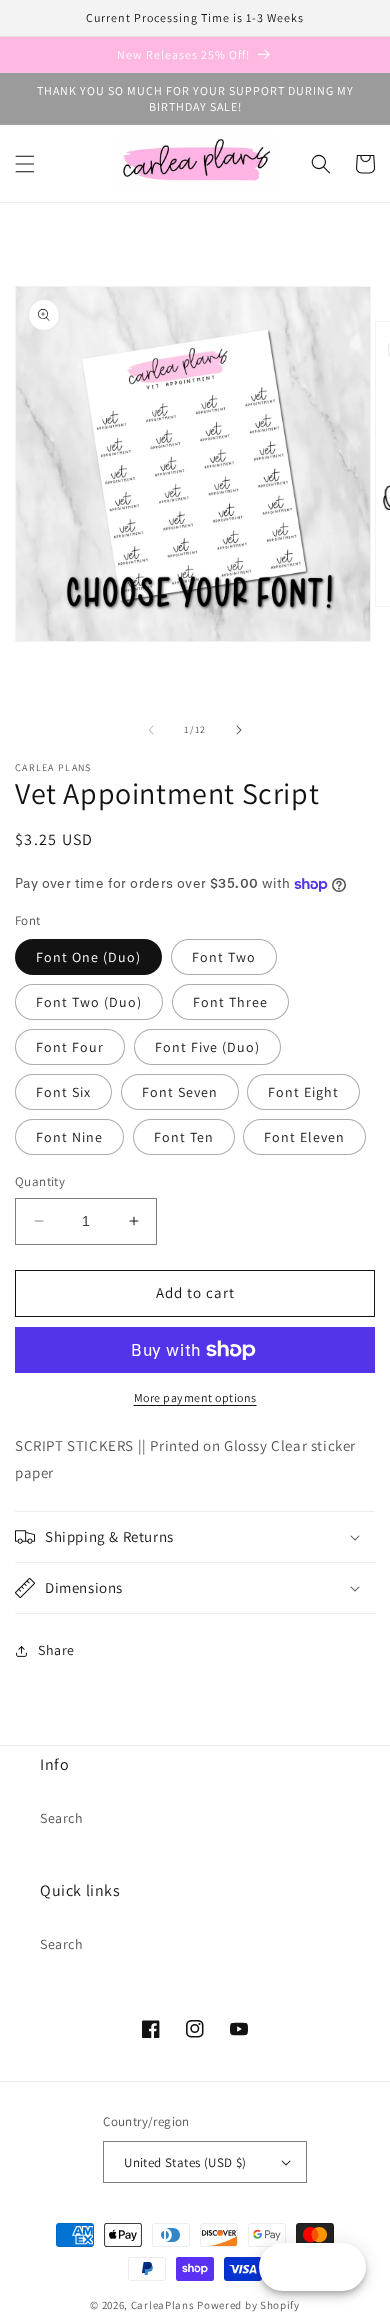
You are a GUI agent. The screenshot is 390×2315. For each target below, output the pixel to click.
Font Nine (69, 1137)
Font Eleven (304, 1137)
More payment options (195, 1397)
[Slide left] (151, 730)
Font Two (224, 957)
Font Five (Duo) (207, 1047)
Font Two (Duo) (89, 1002)
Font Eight (303, 1092)
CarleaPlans (163, 2305)
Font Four (70, 1047)
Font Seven (180, 1092)
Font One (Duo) (88, 957)
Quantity (40, 1181)
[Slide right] (239, 730)
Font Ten (184, 1137)
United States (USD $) (185, 2162)
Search (62, 1818)
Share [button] (56, 1650)
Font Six (63, 1092)
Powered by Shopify (248, 2305)
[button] (25, 164)
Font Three (230, 1002)
